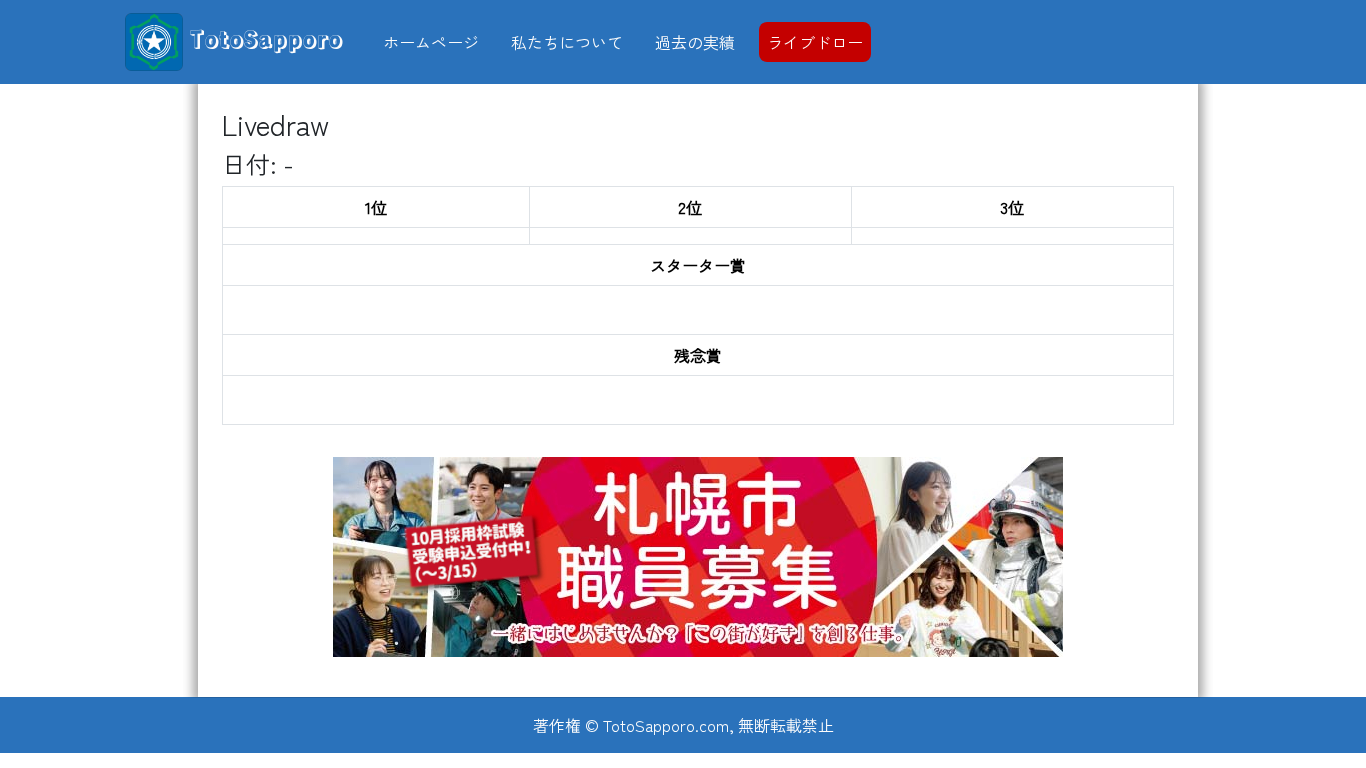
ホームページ (431, 42)
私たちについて (567, 42)
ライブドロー (815, 42)
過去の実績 (695, 42)
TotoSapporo (263, 38)
